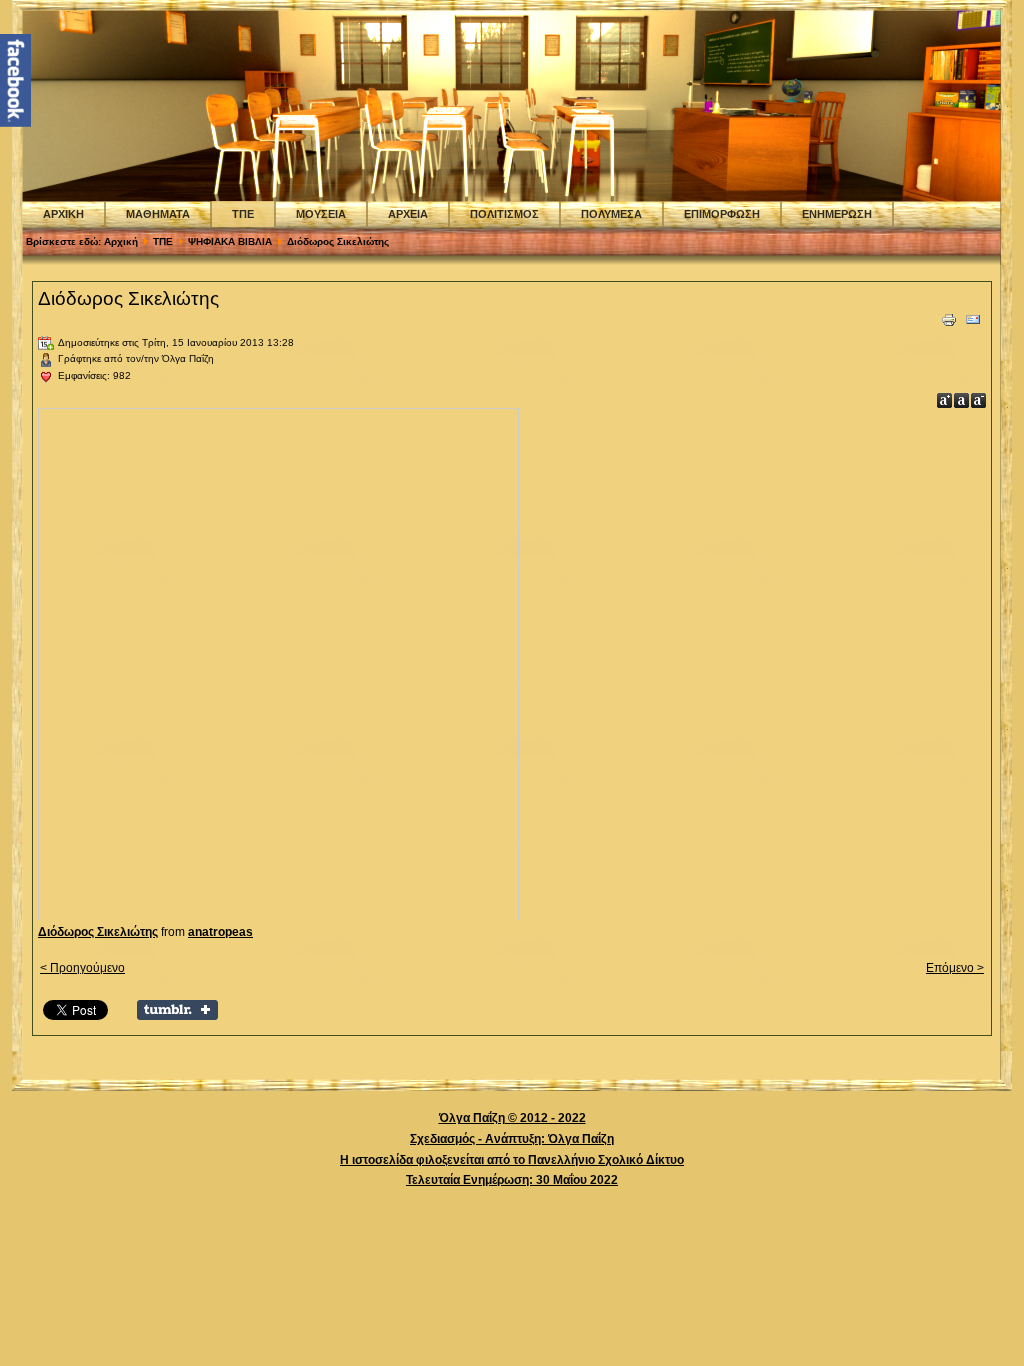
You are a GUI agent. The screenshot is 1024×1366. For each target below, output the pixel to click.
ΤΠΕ (243, 214)
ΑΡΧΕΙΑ (408, 214)
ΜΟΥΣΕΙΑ (321, 214)
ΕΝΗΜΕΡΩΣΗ (837, 214)
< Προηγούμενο (82, 968)
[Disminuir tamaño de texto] (978, 400)
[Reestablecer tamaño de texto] (961, 400)
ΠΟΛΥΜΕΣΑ (611, 214)
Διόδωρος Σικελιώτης (128, 298)
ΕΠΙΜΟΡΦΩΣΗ (722, 214)
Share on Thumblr (177, 1010)
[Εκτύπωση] (949, 324)
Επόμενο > (955, 968)
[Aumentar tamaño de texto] (944, 400)
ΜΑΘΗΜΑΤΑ (158, 214)
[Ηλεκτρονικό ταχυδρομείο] (973, 324)
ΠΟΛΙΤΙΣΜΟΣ (504, 214)
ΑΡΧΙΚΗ (63, 214)
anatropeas (220, 932)
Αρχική (121, 241)
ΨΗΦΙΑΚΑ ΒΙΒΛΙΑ (230, 241)
